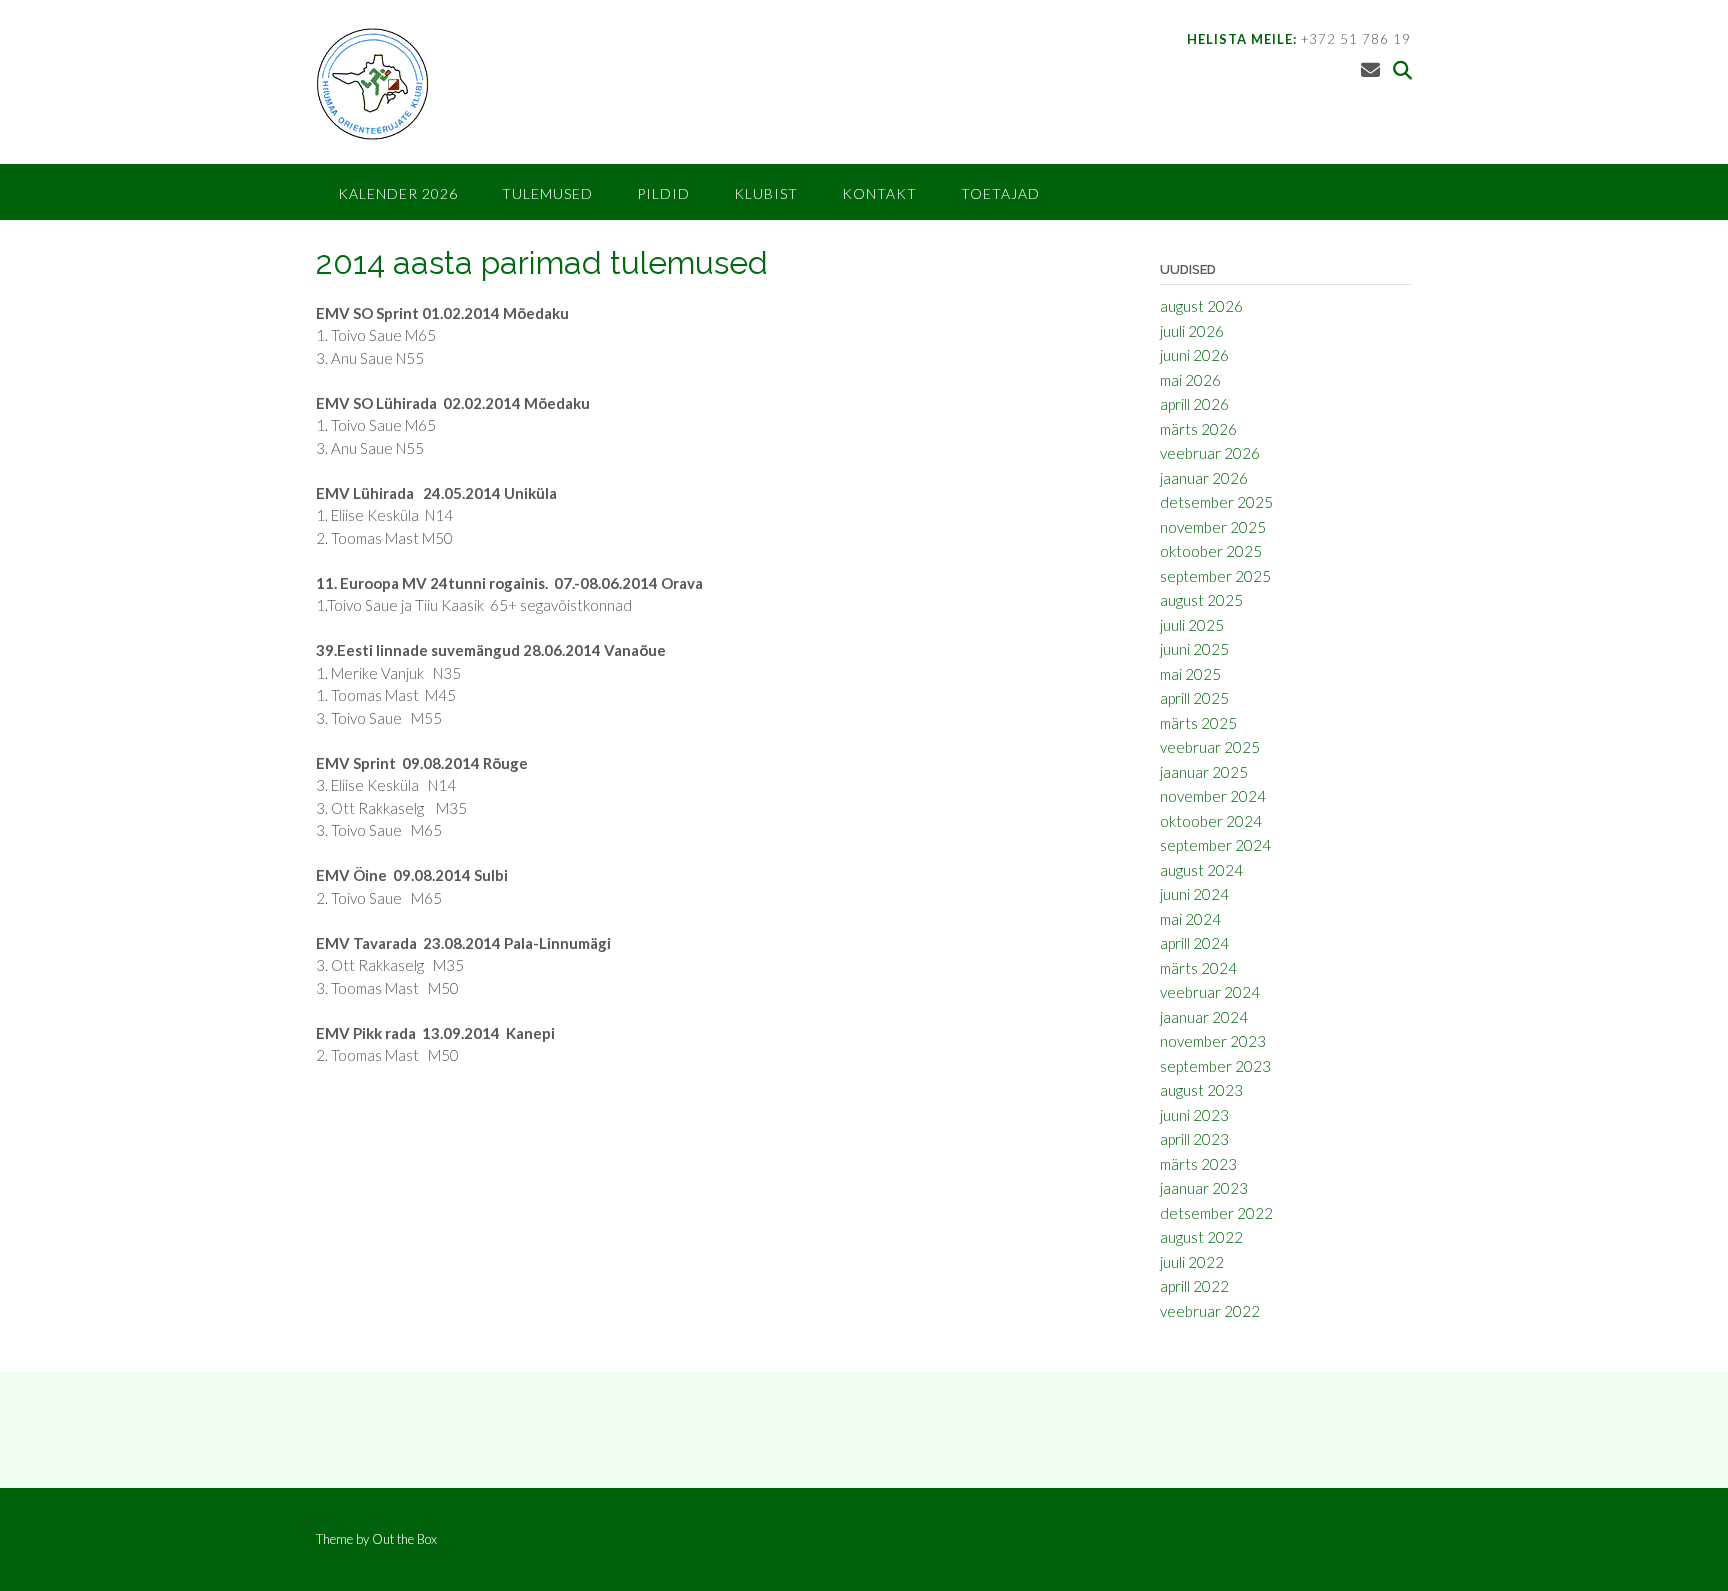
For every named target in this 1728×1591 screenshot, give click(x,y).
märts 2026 (1198, 429)
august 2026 (1201, 306)
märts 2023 (1198, 1164)
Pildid (663, 193)
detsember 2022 (1216, 1213)
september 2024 (1215, 845)
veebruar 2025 (1210, 747)
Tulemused (547, 193)
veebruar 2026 (1210, 453)
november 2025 (1213, 527)
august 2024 (1201, 870)
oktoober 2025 (1211, 551)
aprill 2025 (1194, 698)
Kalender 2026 (398, 193)
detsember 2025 (1216, 502)
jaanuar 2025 (1204, 772)
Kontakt (879, 193)
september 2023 (1215, 1066)
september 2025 (1215, 576)
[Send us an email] (1370, 69)
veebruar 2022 (1210, 1311)
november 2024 (1213, 796)
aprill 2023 (1194, 1139)
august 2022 (1201, 1237)
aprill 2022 (1194, 1286)
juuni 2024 (1194, 894)
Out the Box (404, 1539)
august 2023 (1201, 1090)
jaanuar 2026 (1204, 478)
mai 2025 (1190, 674)
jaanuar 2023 (1204, 1188)
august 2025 (1201, 600)
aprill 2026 (1194, 404)
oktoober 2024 (1211, 821)
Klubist (766, 193)
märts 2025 (1198, 723)
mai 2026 (1190, 380)
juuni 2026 (1194, 355)
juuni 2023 (1194, 1115)
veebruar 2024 (1210, 992)
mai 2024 (1190, 919)
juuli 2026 (1192, 331)
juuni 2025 (1194, 649)
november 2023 (1213, 1041)
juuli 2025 (1192, 625)
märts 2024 (1198, 968)
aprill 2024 (1194, 943)
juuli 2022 (1192, 1262)
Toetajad (1000, 193)
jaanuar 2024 (1204, 1017)
